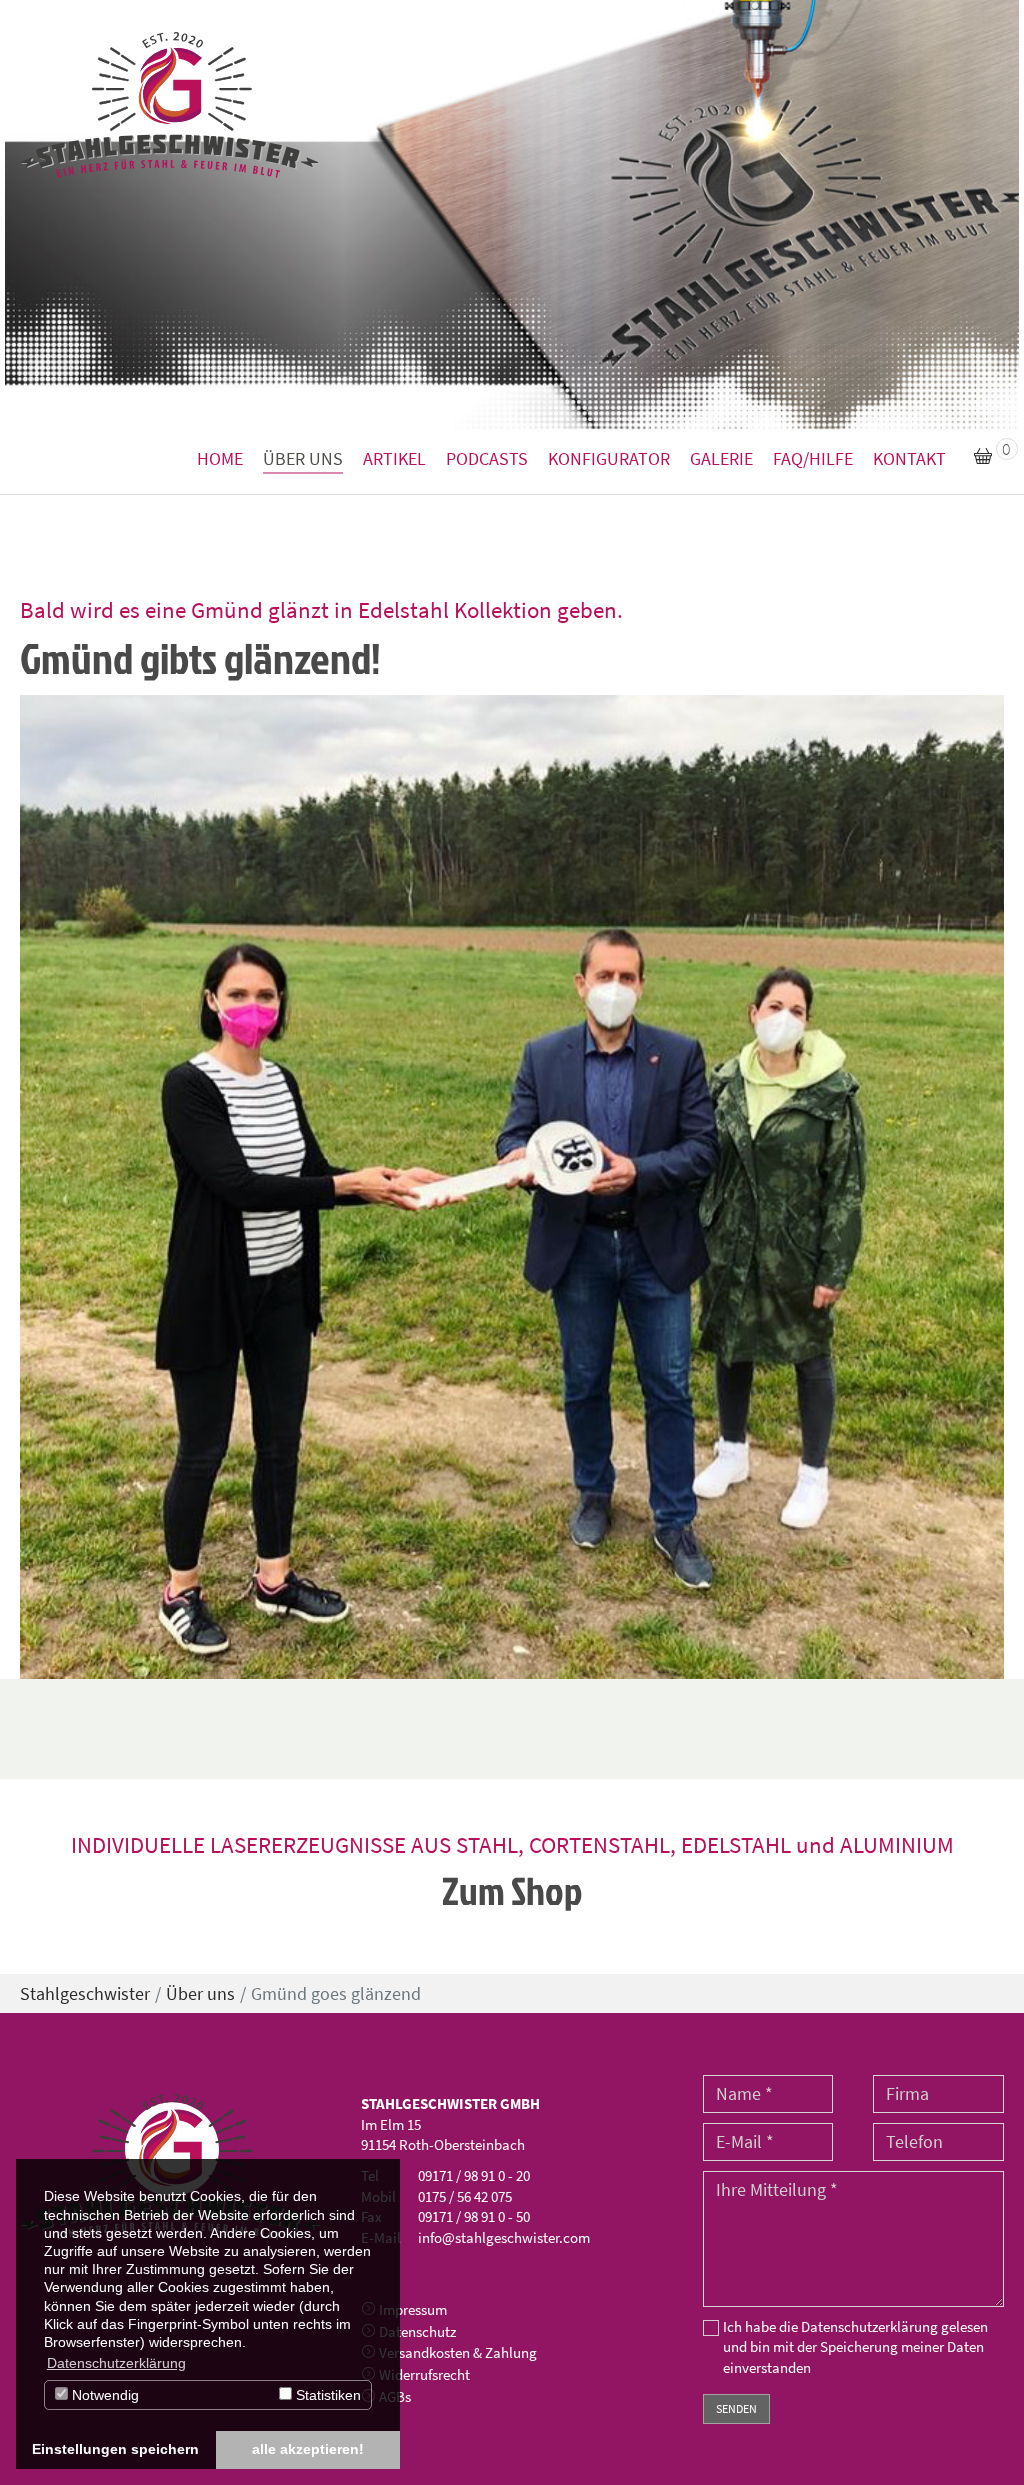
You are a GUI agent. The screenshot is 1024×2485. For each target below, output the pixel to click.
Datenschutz (417, 2331)
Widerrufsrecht (424, 2374)
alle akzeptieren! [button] (308, 2449)
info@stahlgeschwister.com (504, 2237)
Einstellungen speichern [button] (115, 2449)
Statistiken (326, 2395)
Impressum (413, 2309)
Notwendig (103, 2395)
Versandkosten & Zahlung (458, 2352)
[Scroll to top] (977, 2438)
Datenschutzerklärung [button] (116, 2363)
